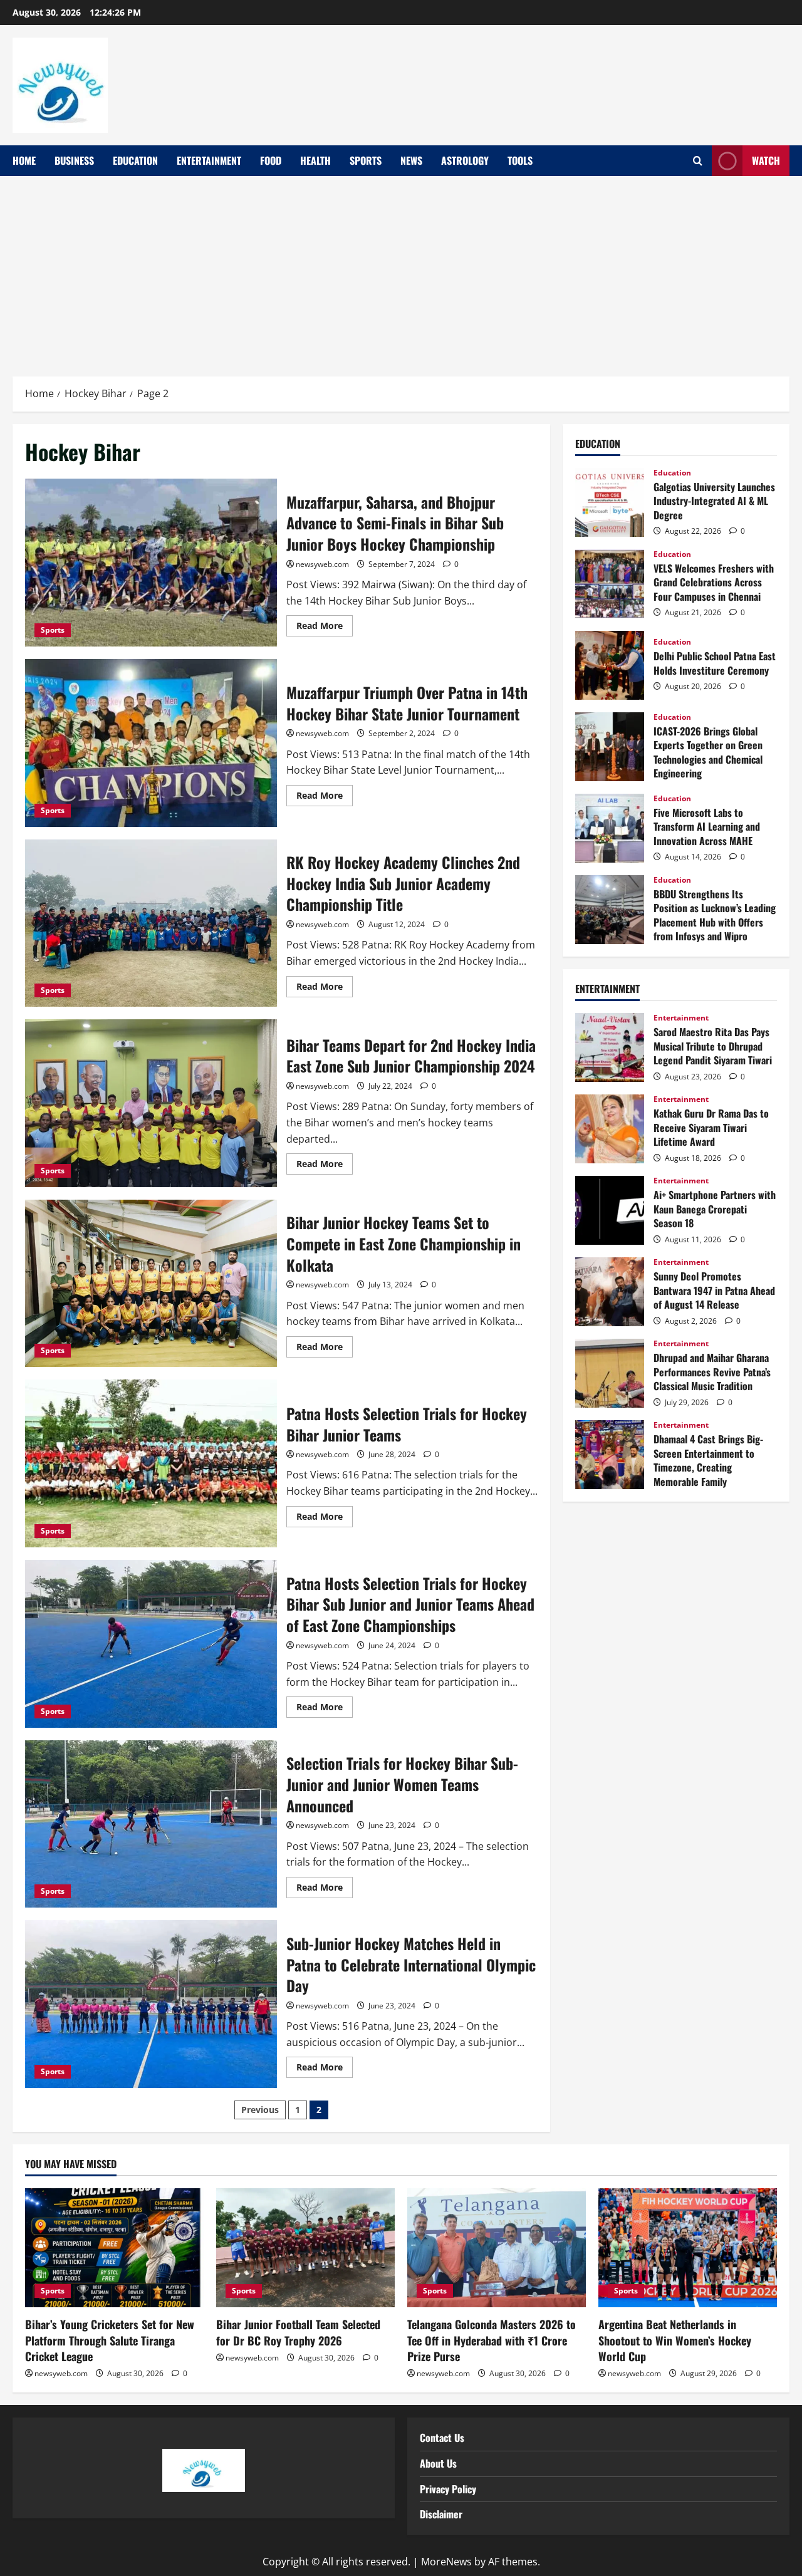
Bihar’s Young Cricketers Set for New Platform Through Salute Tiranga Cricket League (110, 2340)
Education (135, 160)
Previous (260, 2110)
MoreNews (446, 2562)
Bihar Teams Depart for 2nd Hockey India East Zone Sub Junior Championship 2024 (151, 1103)
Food (271, 160)
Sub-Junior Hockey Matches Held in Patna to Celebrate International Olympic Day (151, 2004)
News (411, 160)
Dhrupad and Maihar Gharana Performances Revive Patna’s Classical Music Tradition (610, 1373)
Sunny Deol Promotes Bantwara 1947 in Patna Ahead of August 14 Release (610, 1292)
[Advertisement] (401, 270)
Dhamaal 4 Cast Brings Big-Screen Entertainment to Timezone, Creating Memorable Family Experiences (610, 1455)
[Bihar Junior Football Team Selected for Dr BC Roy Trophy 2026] (305, 2248)
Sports (366, 160)
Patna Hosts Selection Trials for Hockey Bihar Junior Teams (151, 1463)
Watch (766, 160)
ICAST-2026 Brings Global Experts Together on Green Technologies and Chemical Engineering (610, 747)
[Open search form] (698, 161)
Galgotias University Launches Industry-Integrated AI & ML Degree (610, 502)
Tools (520, 160)
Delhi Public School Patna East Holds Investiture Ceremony (610, 665)
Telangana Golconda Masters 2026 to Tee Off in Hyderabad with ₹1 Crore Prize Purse (492, 2340)
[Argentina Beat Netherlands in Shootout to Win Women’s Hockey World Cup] (688, 2248)
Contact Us (442, 2438)
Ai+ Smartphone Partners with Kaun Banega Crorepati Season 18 (610, 1210)
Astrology (465, 160)
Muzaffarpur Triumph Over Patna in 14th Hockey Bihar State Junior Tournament (151, 743)
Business (74, 160)
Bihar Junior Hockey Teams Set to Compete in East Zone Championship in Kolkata (151, 1284)
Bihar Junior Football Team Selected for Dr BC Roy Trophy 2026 (298, 2332)
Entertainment (209, 160)
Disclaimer (441, 2514)
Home (24, 160)
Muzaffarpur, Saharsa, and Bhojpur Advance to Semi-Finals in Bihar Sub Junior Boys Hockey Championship (151, 563)
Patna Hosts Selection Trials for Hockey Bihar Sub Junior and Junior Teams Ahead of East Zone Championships (151, 1644)
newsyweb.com (322, 564)
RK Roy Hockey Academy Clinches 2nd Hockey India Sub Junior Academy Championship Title (151, 923)
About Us (438, 2463)
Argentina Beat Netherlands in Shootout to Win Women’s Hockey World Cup (675, 2340)
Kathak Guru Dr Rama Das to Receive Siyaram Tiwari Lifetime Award (610, 1129)
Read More (325, 623)
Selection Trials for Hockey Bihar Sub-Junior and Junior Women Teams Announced (151, 1824)
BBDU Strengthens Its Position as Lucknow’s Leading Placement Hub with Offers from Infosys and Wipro (610, 910)
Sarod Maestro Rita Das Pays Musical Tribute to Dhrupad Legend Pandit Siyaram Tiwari (610, 1047)
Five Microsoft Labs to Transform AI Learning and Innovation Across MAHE (610, 828)
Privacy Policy (448, 2489)
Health (315, 160)
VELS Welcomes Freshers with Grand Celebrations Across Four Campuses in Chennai (610, 584)
